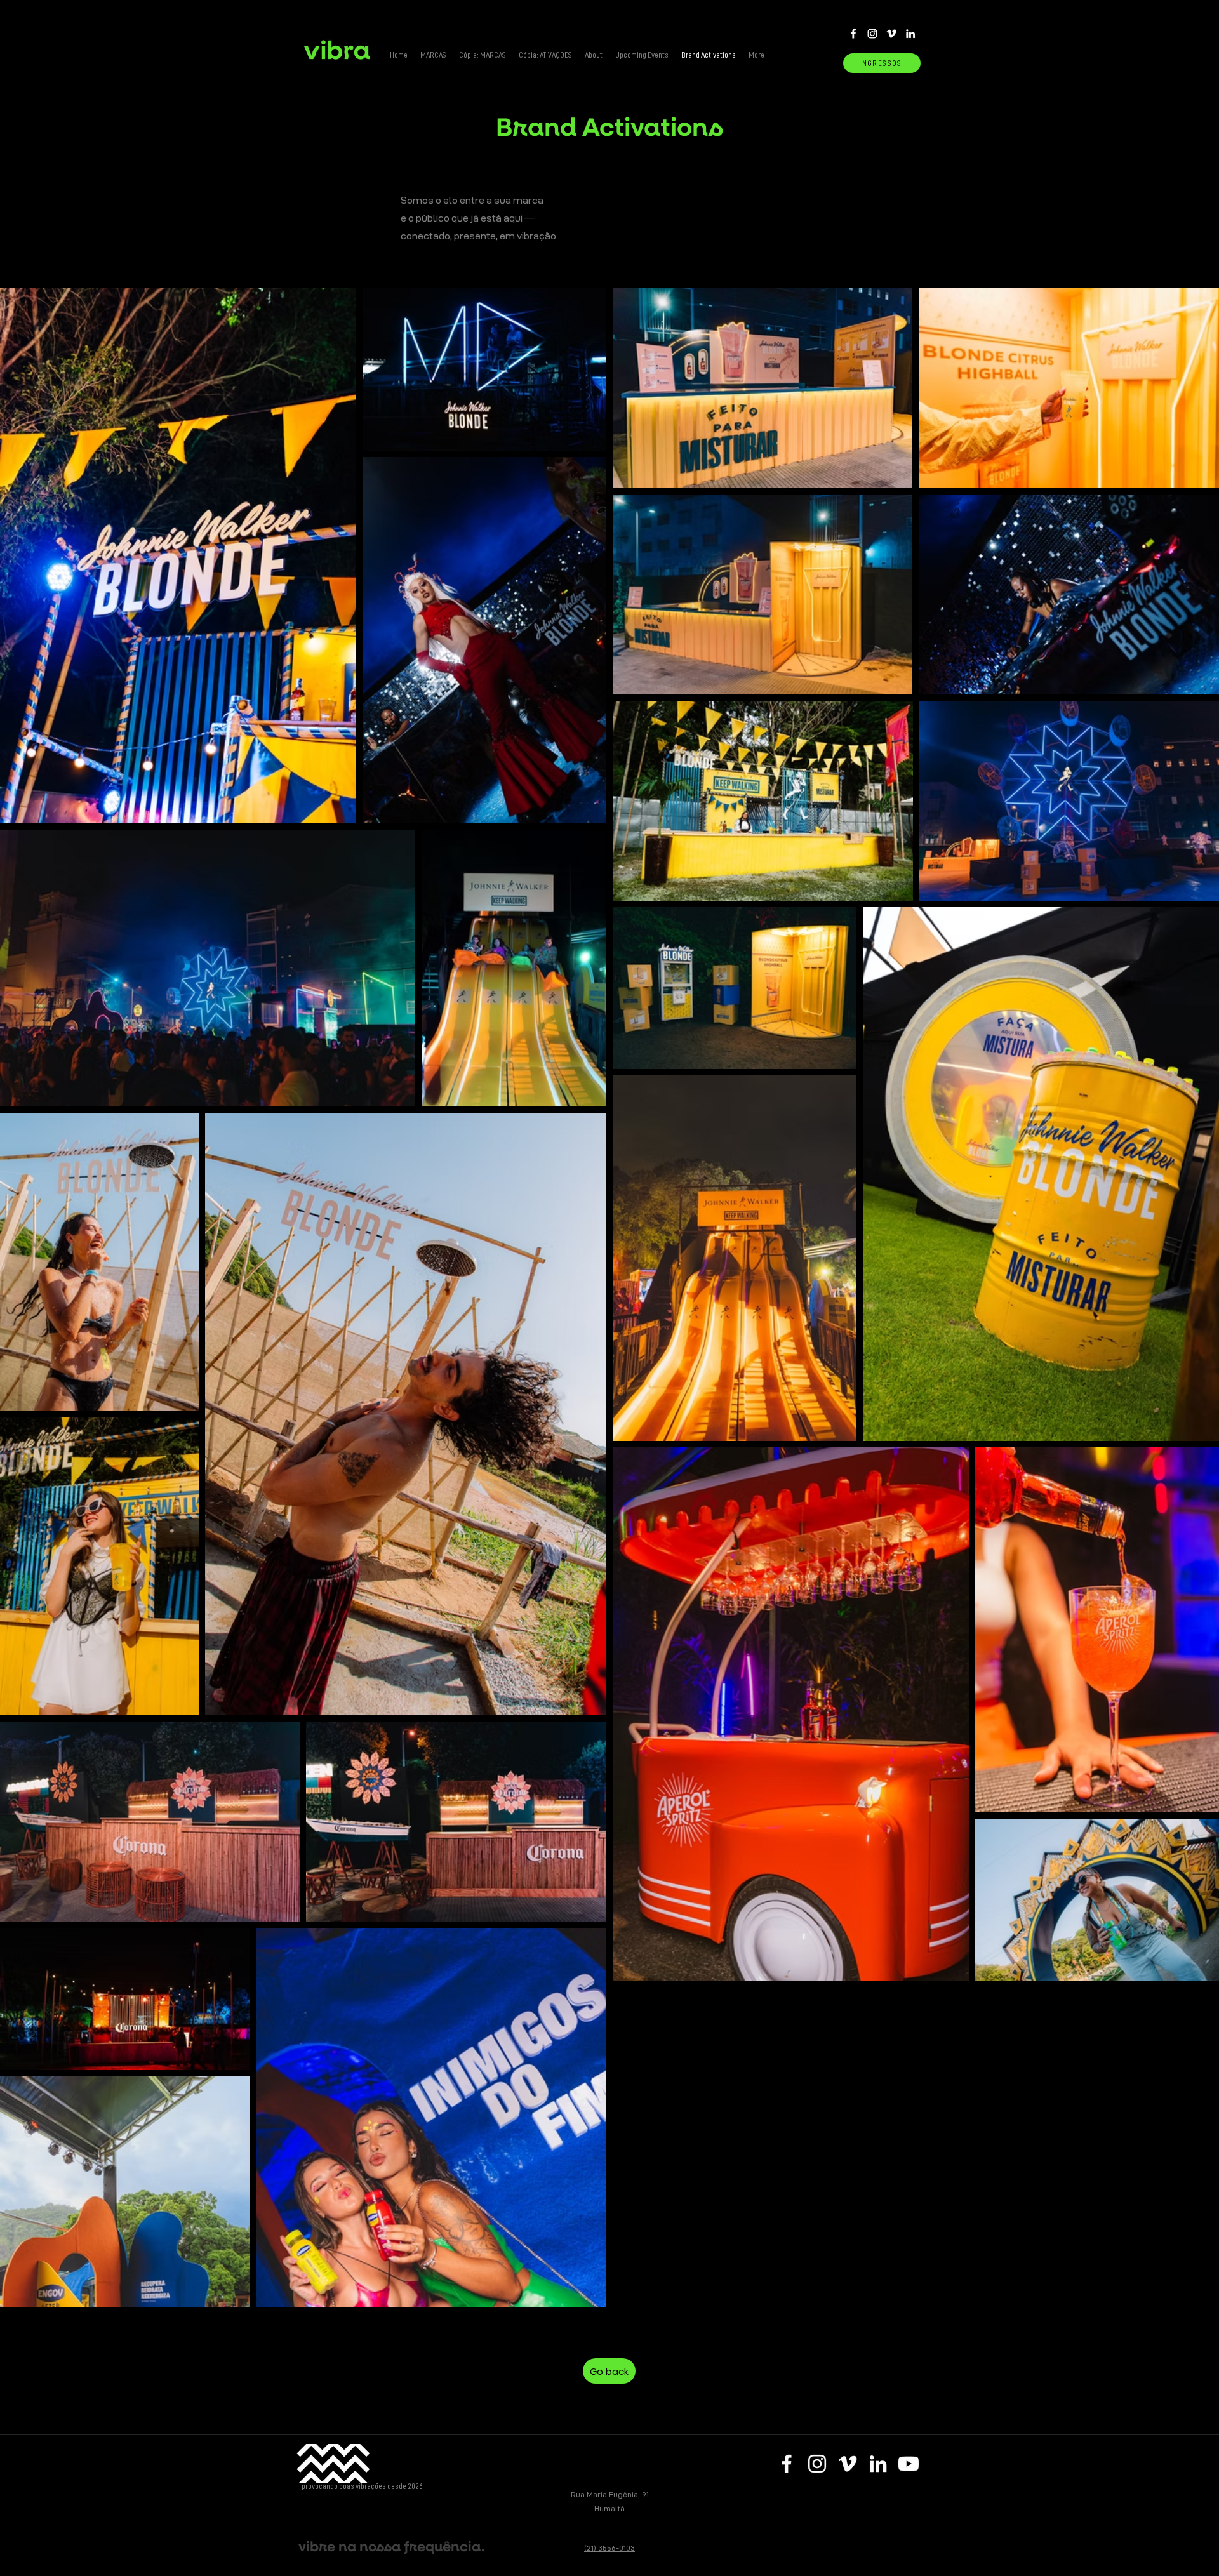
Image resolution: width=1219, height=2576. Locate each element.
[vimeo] (891, 34)
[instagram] (872, 34)
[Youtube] (909, 2464)
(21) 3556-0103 (609, 2548)
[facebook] (853, 34)
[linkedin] (910, 34)
